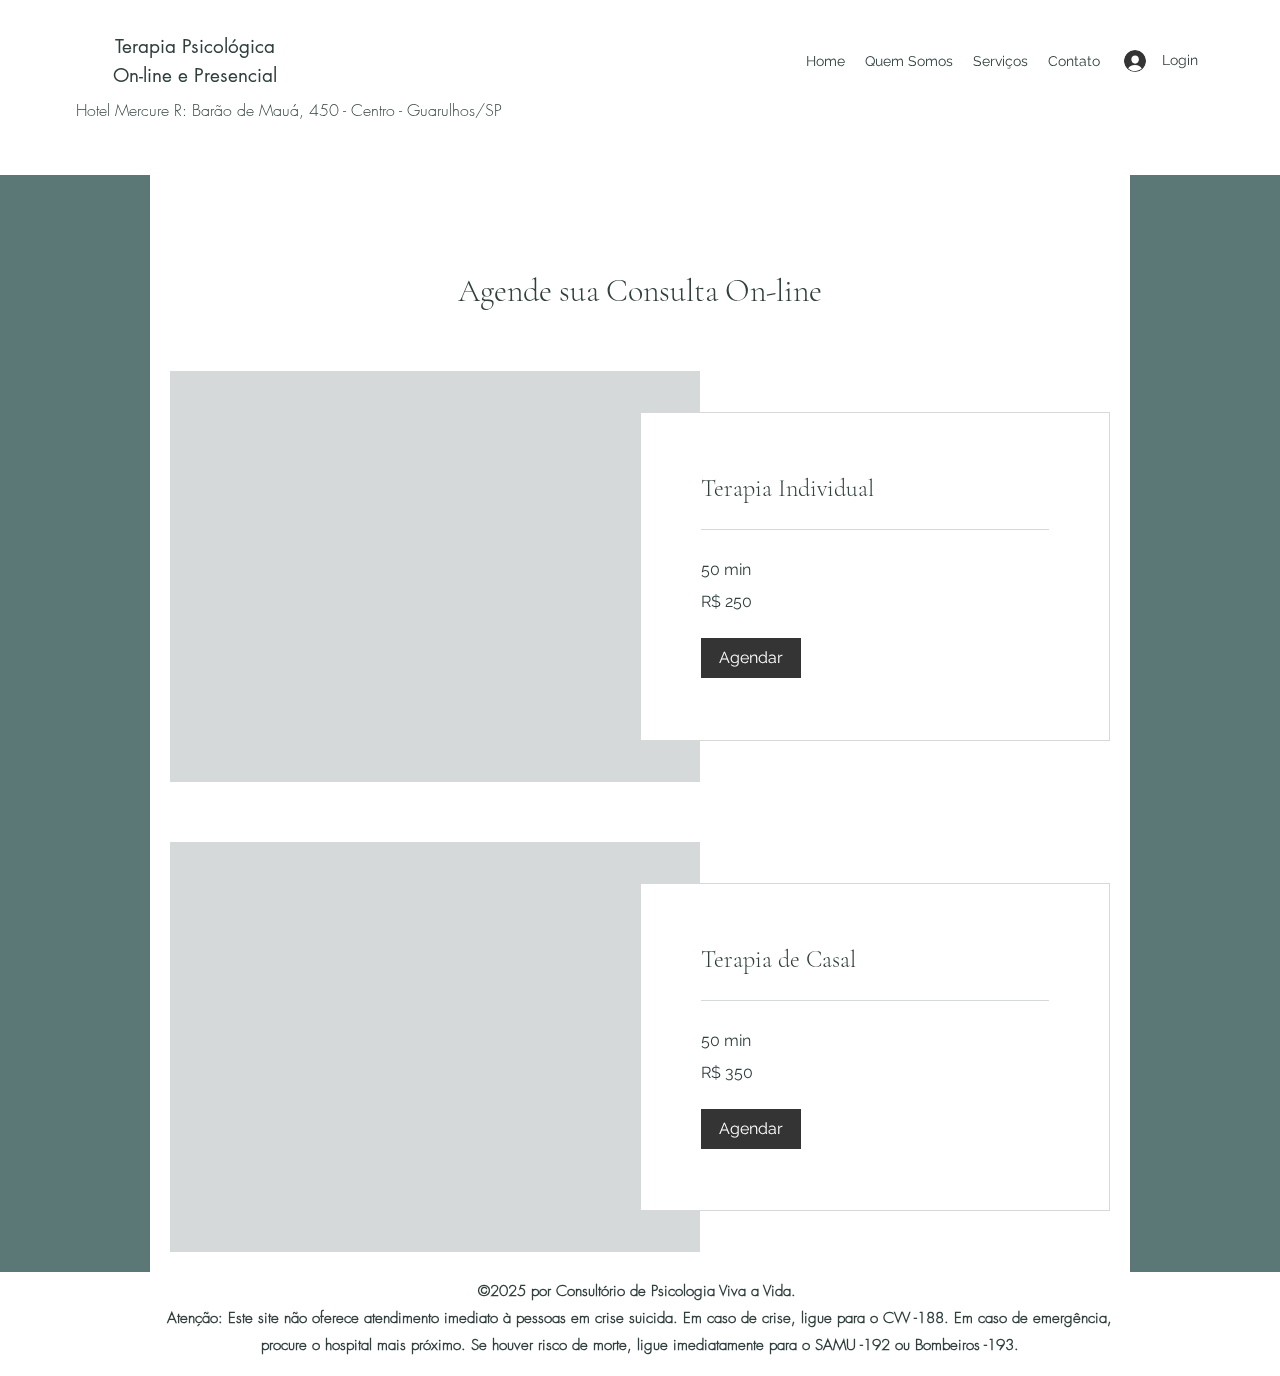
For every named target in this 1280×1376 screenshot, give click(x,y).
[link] (875, 489)
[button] (751, 658)
